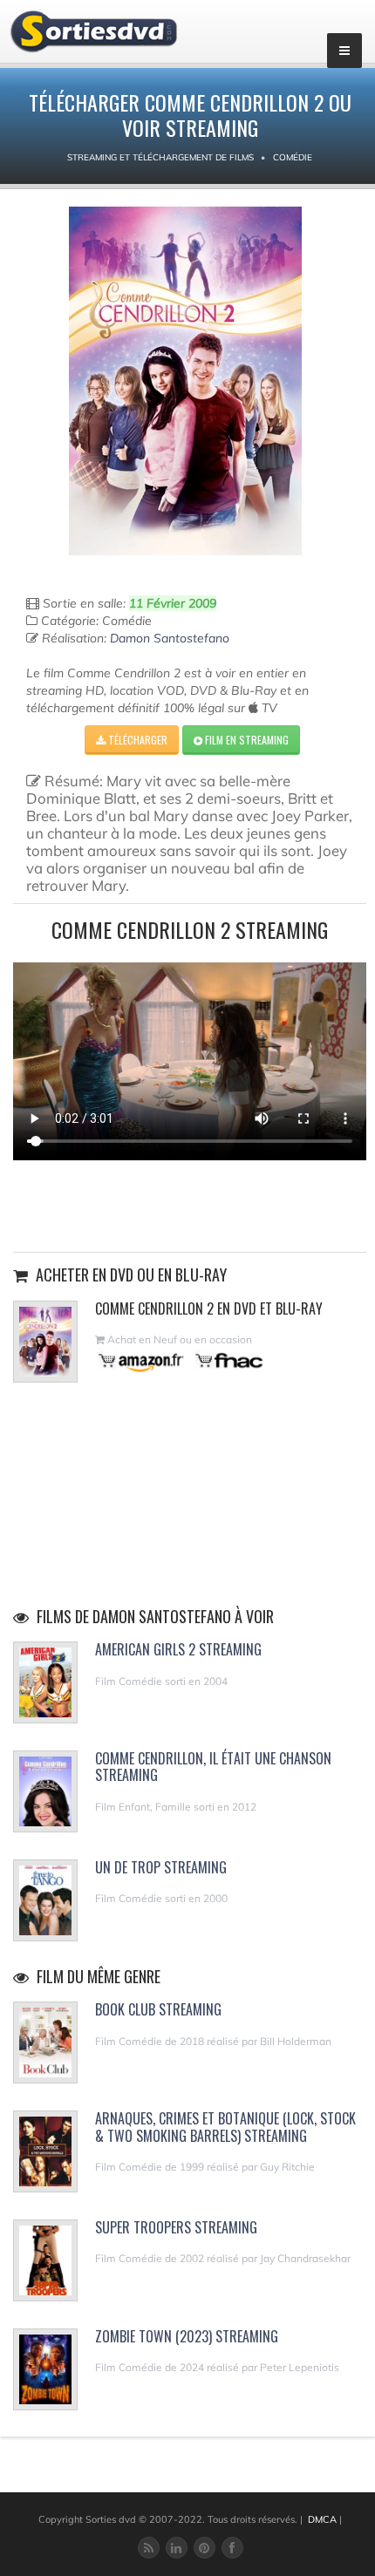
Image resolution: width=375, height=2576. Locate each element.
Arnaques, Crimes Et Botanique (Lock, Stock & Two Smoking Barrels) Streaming (225, 2127)
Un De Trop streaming (161, 1867)
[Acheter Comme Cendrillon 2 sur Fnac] (228, 1360)
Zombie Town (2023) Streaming (187, 2336)
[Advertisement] (190, 1204)
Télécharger (136, 740)
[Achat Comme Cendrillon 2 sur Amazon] (142, 1360)
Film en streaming (245, 740)
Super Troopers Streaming (176, 2227)
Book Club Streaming (158, 2009)
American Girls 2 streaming (178, 1649)
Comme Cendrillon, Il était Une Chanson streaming (213, 1767)
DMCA (322, 2519)
